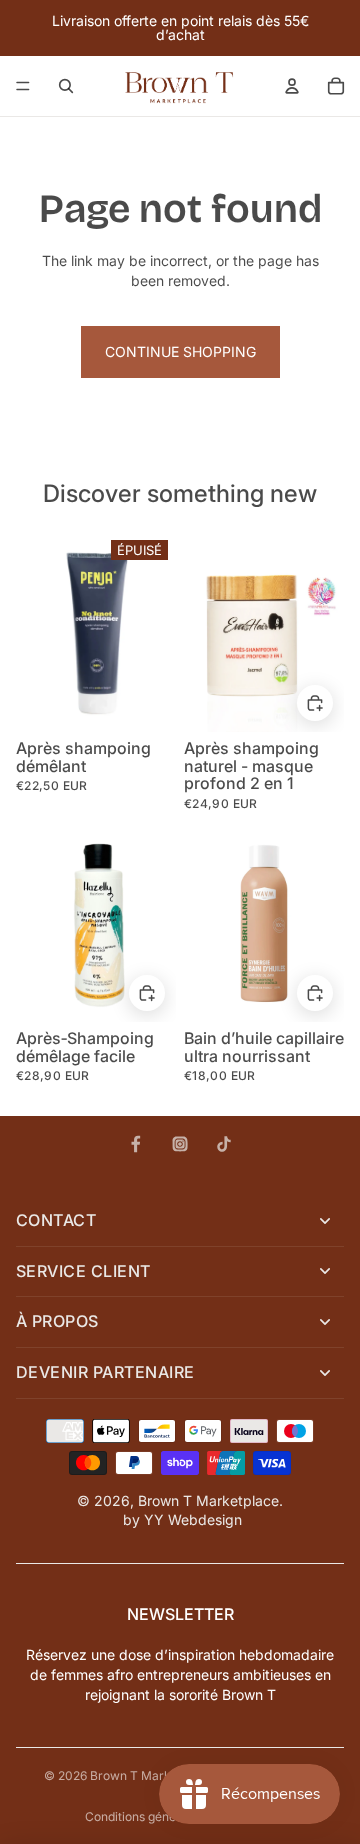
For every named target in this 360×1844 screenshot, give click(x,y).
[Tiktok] (224, 1144)
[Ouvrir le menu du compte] (292, 86)
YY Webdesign (193, 1519)
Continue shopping (180, 351)
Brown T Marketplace (208, 1500)
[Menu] (23, 86)
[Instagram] (180, 1144)
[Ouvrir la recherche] (66, 86)
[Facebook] (136, 1144)
